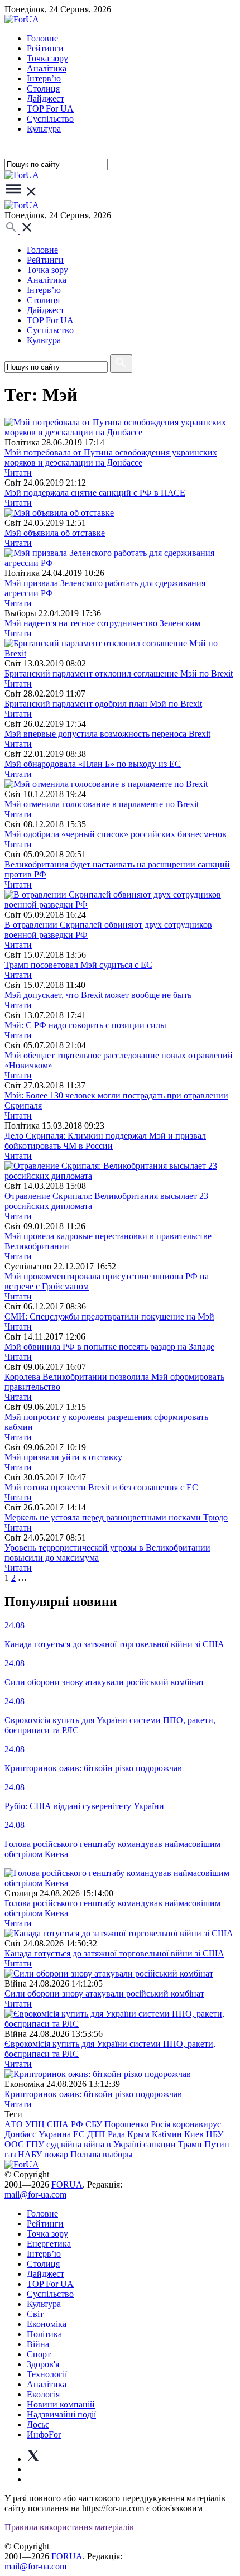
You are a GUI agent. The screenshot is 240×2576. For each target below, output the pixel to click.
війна (71, 2144)
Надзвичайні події (61, 2414)
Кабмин (167, 2134)
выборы (118, 2154)
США (58, 2124)
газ (10, 2154)
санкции (160, 2144)
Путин (217, 2144)
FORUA (67, 2184)
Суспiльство (50, 119)
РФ (77, 2124)
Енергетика (49, 2244)
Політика (44, 2334)
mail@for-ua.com (35, 2194)
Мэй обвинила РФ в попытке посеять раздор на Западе (109, 1347)
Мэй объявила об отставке (55, 533)
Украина (55, 2134)
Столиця (43, 88)
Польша (85, 2154)
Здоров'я (43, 2364)
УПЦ (35, 2124)
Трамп (190, 2144)
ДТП (96, 2134)
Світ (35, 2314)
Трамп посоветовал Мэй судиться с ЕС (78, 965)
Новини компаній (61, 2404)
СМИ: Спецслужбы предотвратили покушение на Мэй (109, 1316)
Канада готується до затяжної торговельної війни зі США (114, 1953)
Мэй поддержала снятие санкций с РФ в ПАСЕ (95, 493)
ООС (14, 2144)
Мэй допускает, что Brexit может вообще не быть (98, 995)
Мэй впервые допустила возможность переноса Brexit (107, 734)
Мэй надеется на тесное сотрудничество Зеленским (102, 623)
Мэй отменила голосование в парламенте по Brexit (102, 804)
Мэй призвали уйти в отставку (63, 1457)
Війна (38, 2344)
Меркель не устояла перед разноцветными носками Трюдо (116, 1517)
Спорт (39, 2354)
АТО (14, 2124)
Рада (116, 2134)
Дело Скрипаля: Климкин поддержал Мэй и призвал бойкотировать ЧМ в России (105, 1141)
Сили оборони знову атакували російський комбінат (104, 1994)
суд (52, 2144)
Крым (138, 2134)
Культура (44, 129)
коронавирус (197, 2124)
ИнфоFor (44, 2435)
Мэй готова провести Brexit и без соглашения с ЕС (101, 1487)
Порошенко (126, 2124)
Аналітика (47, 68)
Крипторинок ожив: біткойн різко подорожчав (93, 2094)
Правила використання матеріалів (69, 2527)
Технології (47, 2374)
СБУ (94, 2124)
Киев (194, 2134)
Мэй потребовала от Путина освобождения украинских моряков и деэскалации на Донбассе (111, 457)
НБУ (215, 2134)
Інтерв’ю (44, 78)
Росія (160, 2124)
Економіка (47, 2324)
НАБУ (30, 2154)
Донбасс (20, 2134)
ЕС (79, 2134)
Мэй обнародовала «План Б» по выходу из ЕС (93, 764)
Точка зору (47, 58)
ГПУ (35, 2144)
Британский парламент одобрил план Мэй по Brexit (103, 704)
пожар (56, 2154)
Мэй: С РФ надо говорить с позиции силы (85, 1025)
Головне (42, 38)
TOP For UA (50, 109)
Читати (18, 472)
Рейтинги (45, 48)
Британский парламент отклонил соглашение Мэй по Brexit (119, 673)
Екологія (43, 2394)
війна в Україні (112, 2144)
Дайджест (45, 99)
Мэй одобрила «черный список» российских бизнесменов (116, 834)
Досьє (38, 2424)
